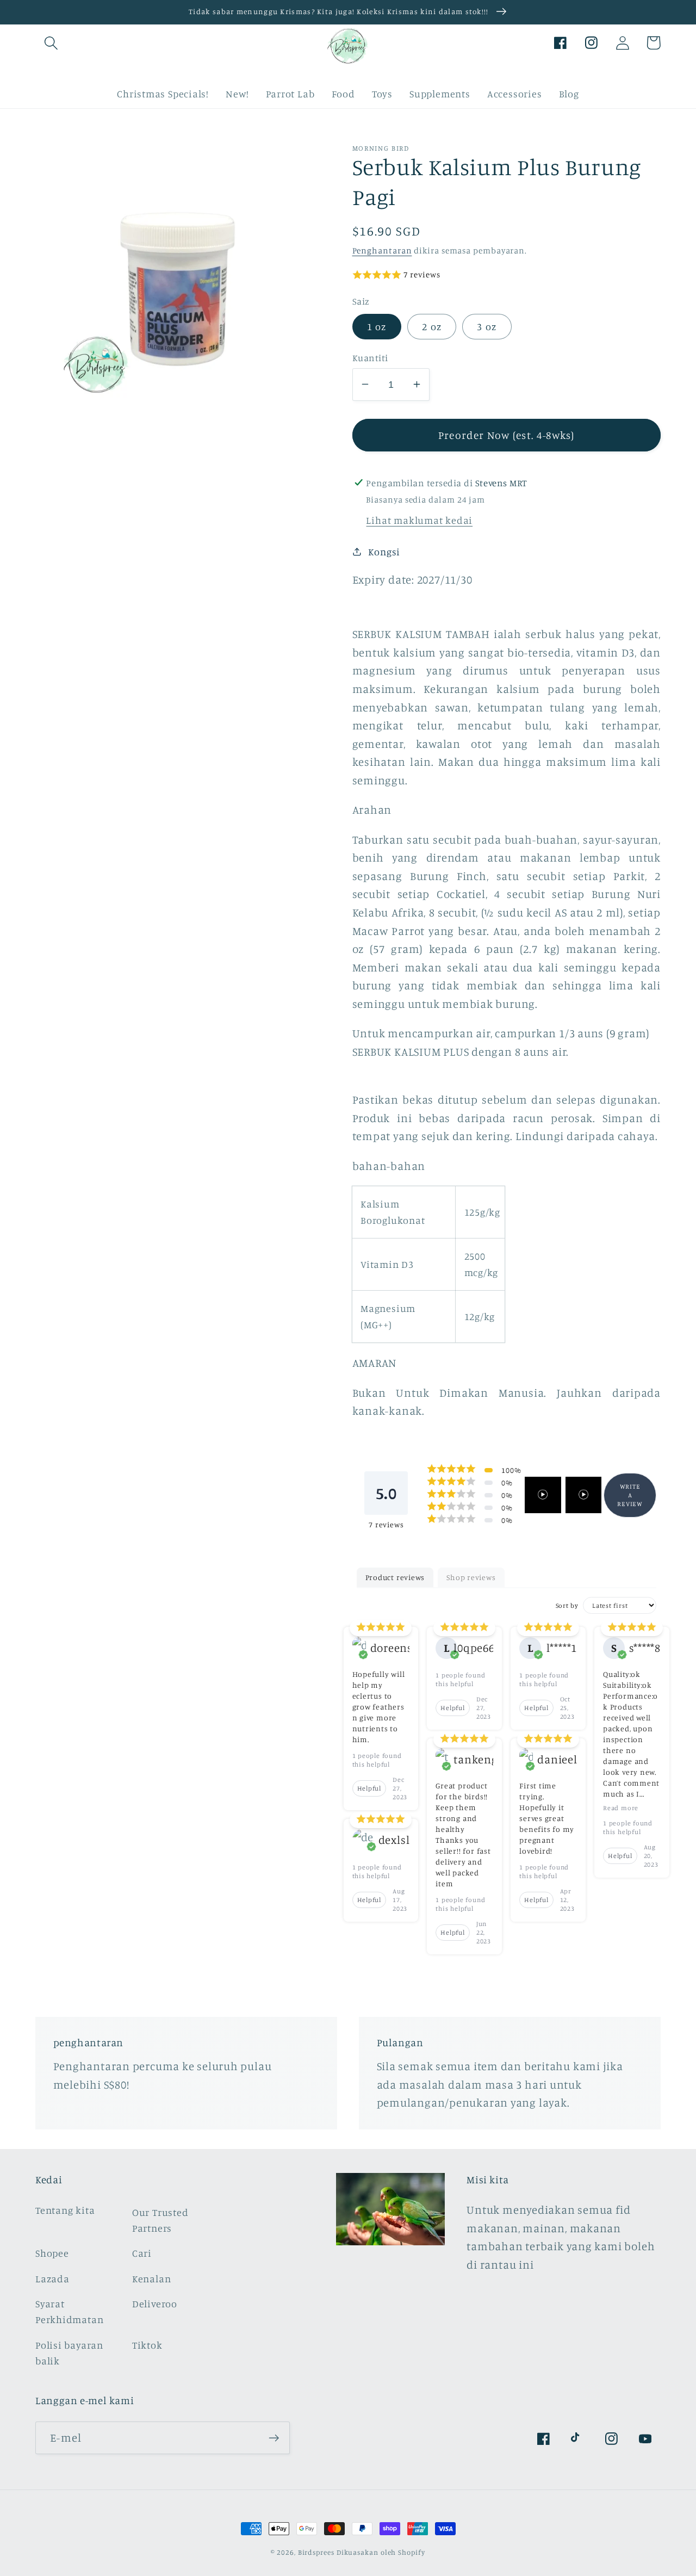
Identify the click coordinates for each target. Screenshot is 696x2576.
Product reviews (395, 1577)
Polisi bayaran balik (69, 2353)
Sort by (567, 1605)
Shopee (52, 2253)
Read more (621, 1808)
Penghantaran (382, 250)
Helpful (369, 1788)
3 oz (487, 326)
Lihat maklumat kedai (419, 519)
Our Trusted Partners (160, 2220)
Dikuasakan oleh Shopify (381, 2552)
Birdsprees (316, 2552)
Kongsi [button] (384, 551)
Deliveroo (155, 2303)
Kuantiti (370, 357)
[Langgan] (274, 2438)
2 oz (432, 326)
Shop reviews (471, 1577)
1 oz (377, 326)
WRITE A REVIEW (630, 1494)
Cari (142, 2253)
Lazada (52, 2278)
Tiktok (147, 2345)
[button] (51, 43)
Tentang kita (65, 2210)
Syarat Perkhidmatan (69, 2311)
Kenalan (151, 2278)
